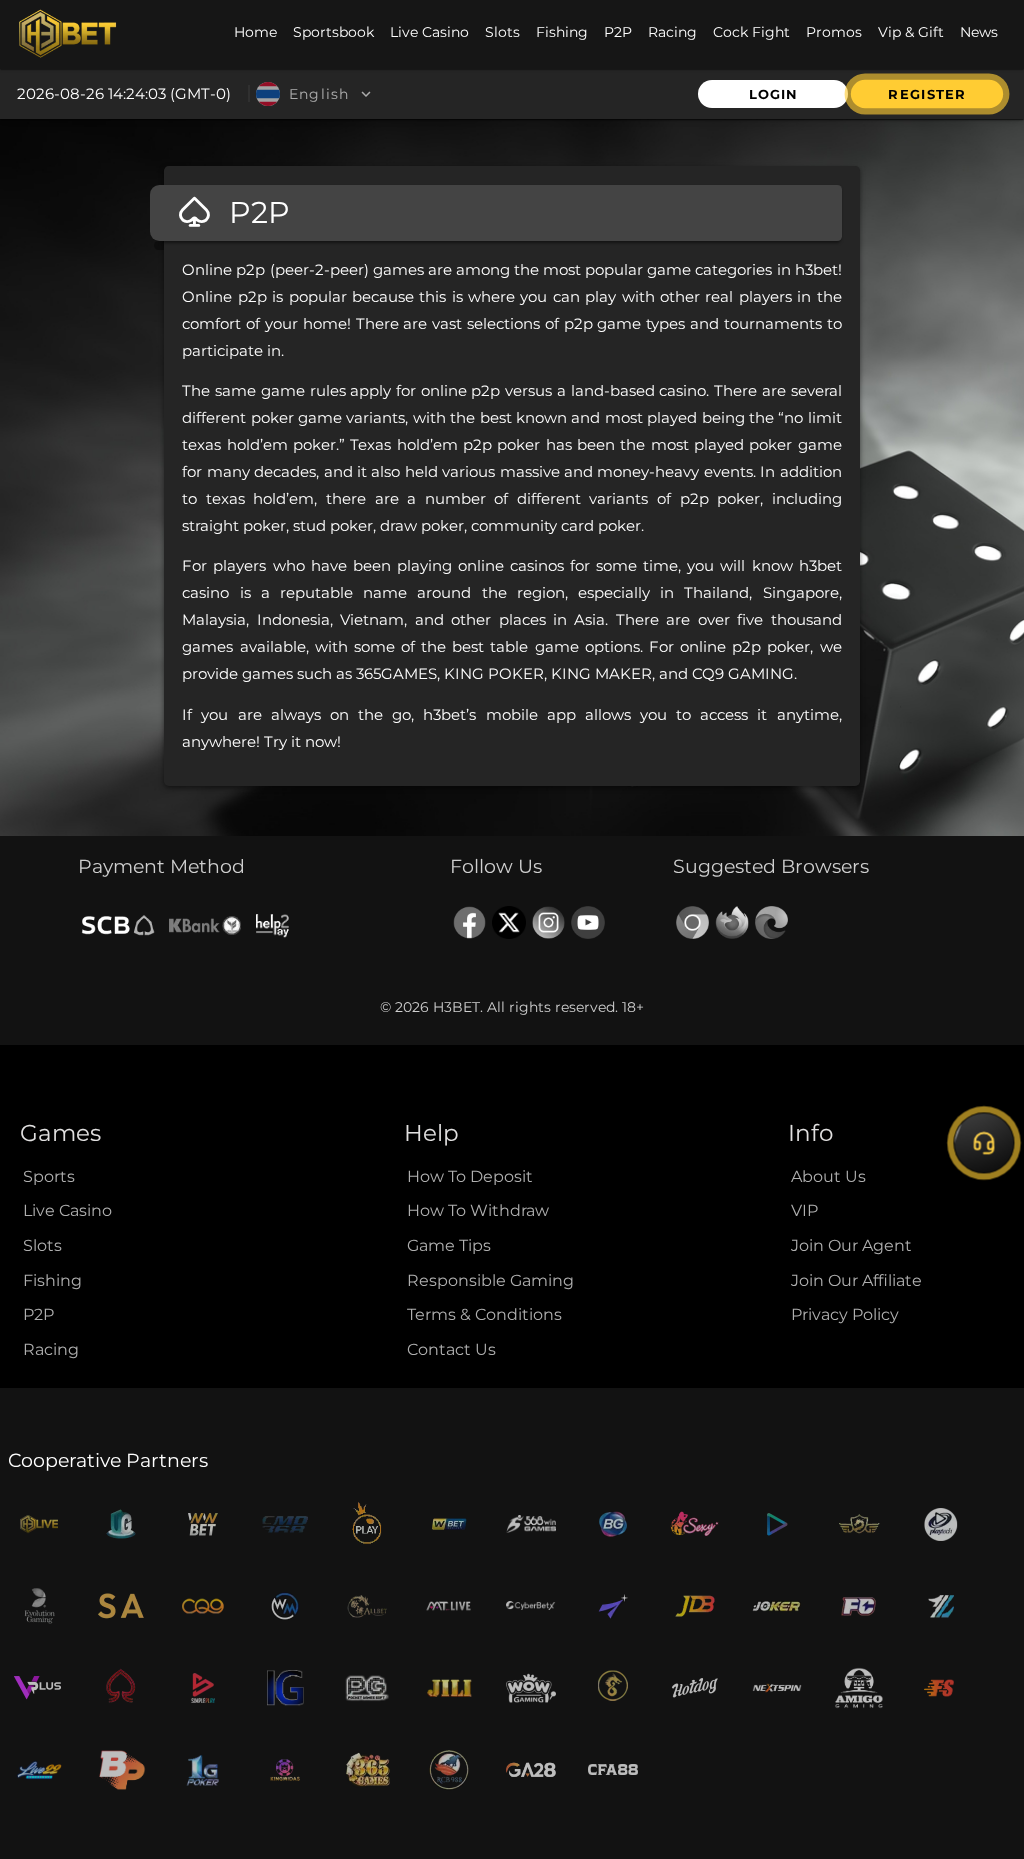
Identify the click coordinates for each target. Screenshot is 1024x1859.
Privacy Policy (845, 1314)
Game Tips (449, 1245)
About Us (828, 1176)
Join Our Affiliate (856, 1280)
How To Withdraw (478, 1210)
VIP (804, 1210)
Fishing (52, 1280)
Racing (51, 1349)
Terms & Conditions (484, 1314)
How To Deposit (470, 1176)
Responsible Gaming (490, 1280)
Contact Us (451, 1349)
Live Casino (67, 1210)
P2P (38, 1314)
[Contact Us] (984, 1143)
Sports (49, 1176)
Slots (42, 1245)
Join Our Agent (851, 1245)
